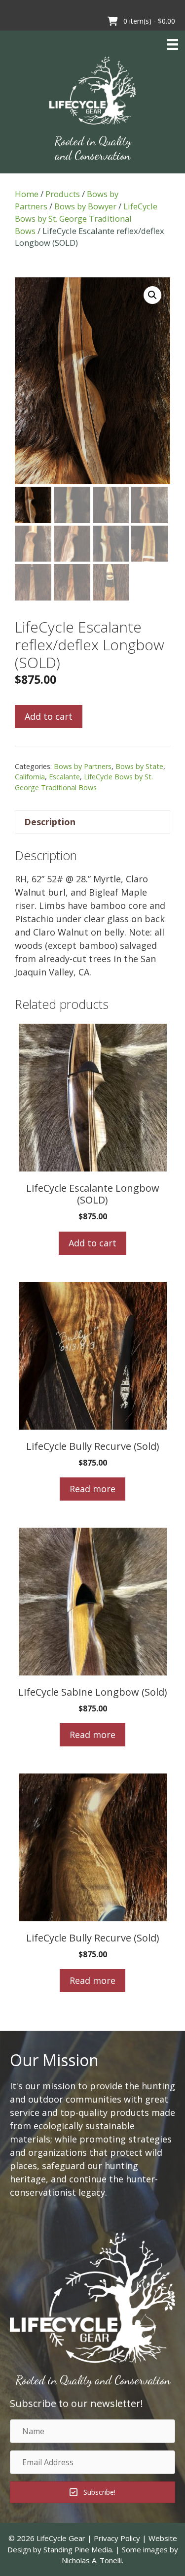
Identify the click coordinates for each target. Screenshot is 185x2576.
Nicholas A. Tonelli (92, 2560)
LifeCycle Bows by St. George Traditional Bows (86, 218)
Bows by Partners (83, 766)
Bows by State (139, 766)
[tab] (92, 822)
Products (63, 194)
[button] (78, 6)
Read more (92, 1489)
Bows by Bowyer (85, 206)
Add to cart (49, 716)
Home (27, 194)
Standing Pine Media (78, 2549)
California (30, 777)
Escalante (64, 777)
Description (50, 822)
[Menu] (173, 44)
